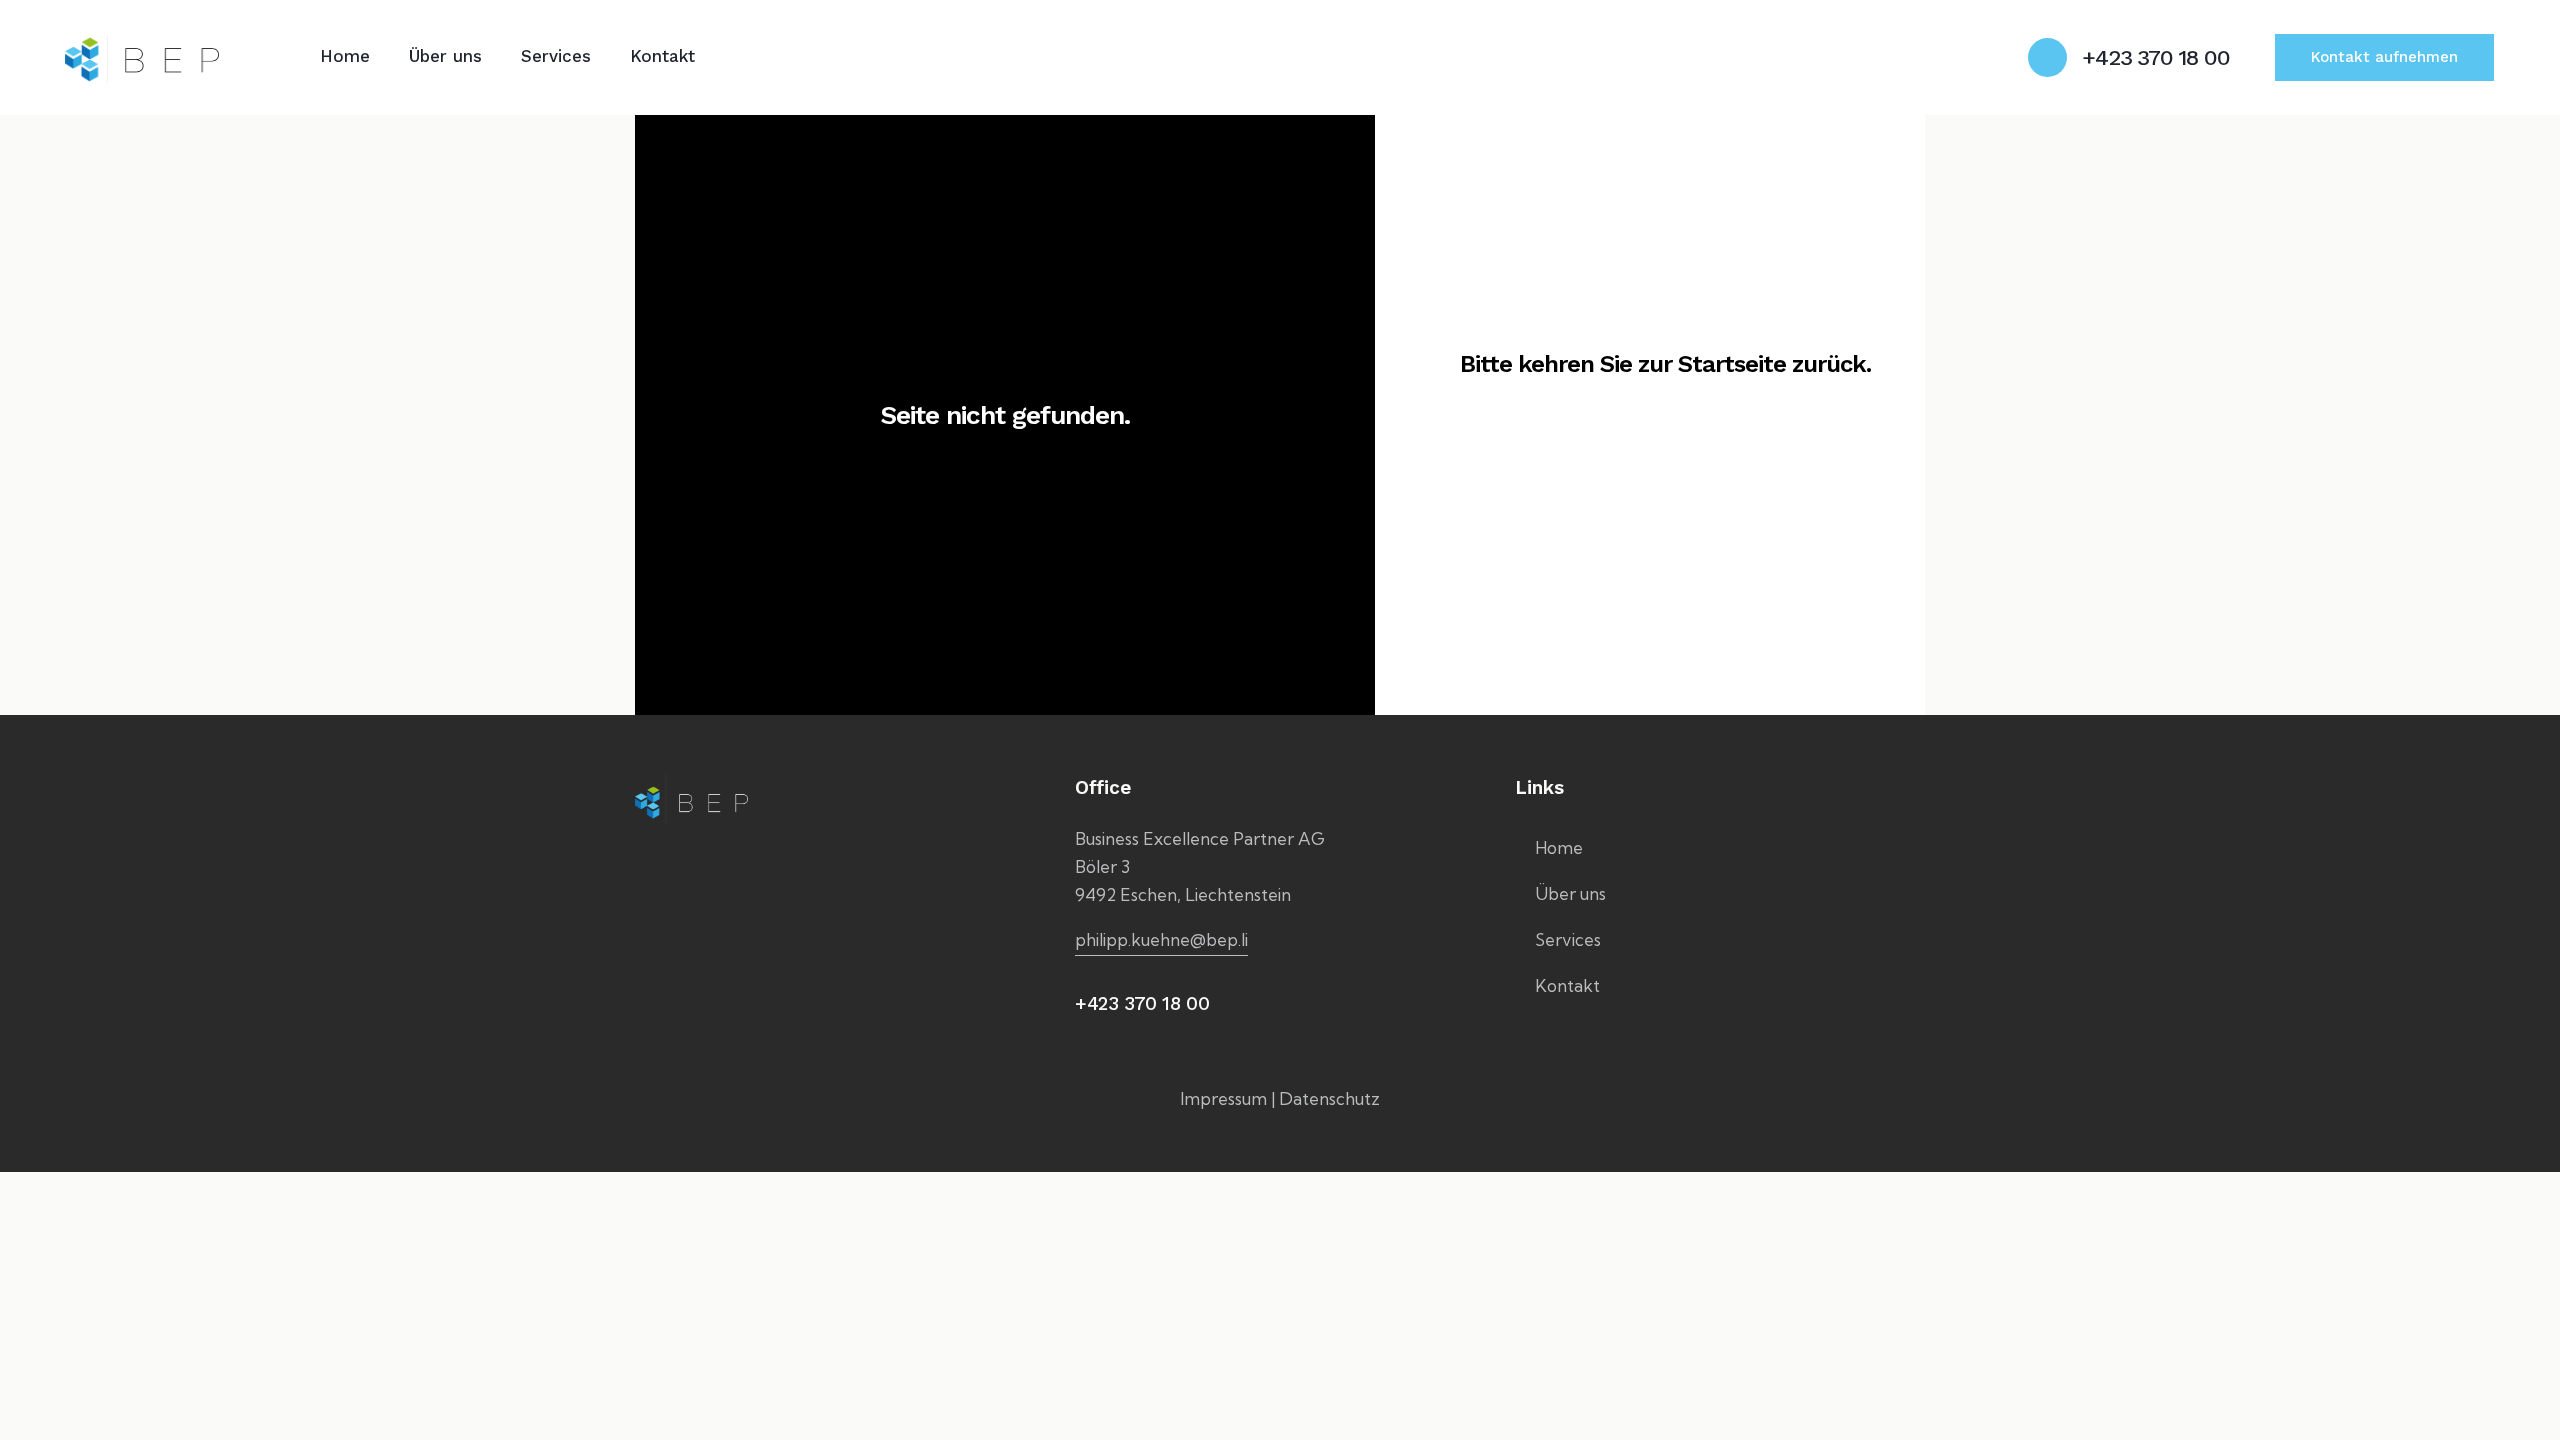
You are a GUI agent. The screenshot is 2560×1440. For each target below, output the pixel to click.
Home (1559, 847)
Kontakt (1567, 985)
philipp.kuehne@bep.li (1161, 939)
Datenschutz (1329, 1098)
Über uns (1570, 893)
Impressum (1223, 1098)
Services (1568, 939)
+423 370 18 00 (1142, 1003)
